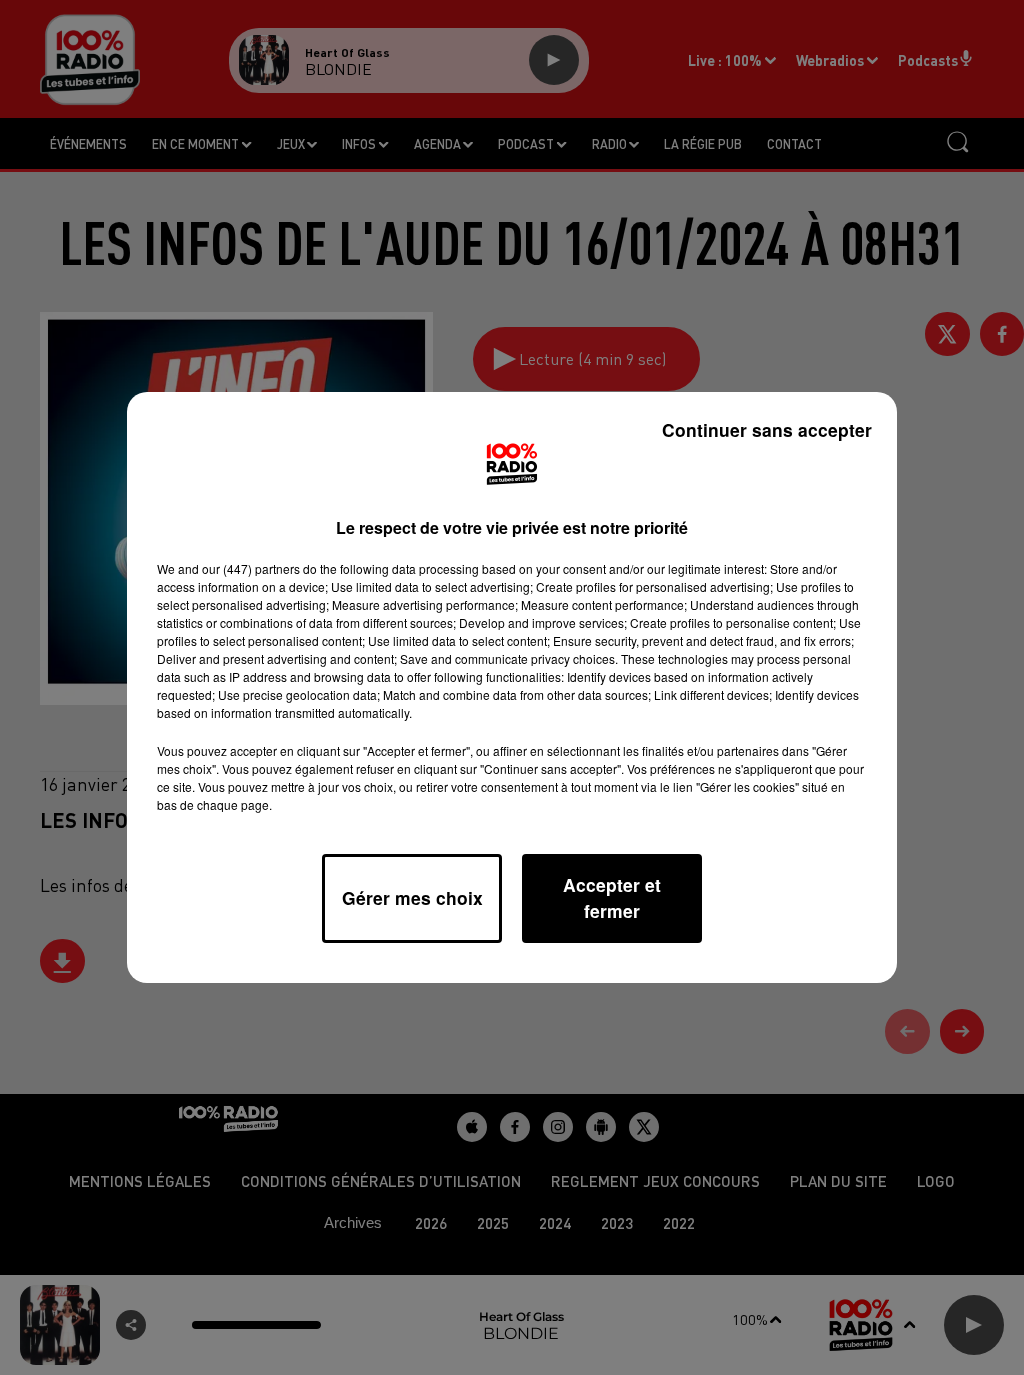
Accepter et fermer (612, 897)
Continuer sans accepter (767, 429)
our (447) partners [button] (251, 568)
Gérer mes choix (412, 897)
